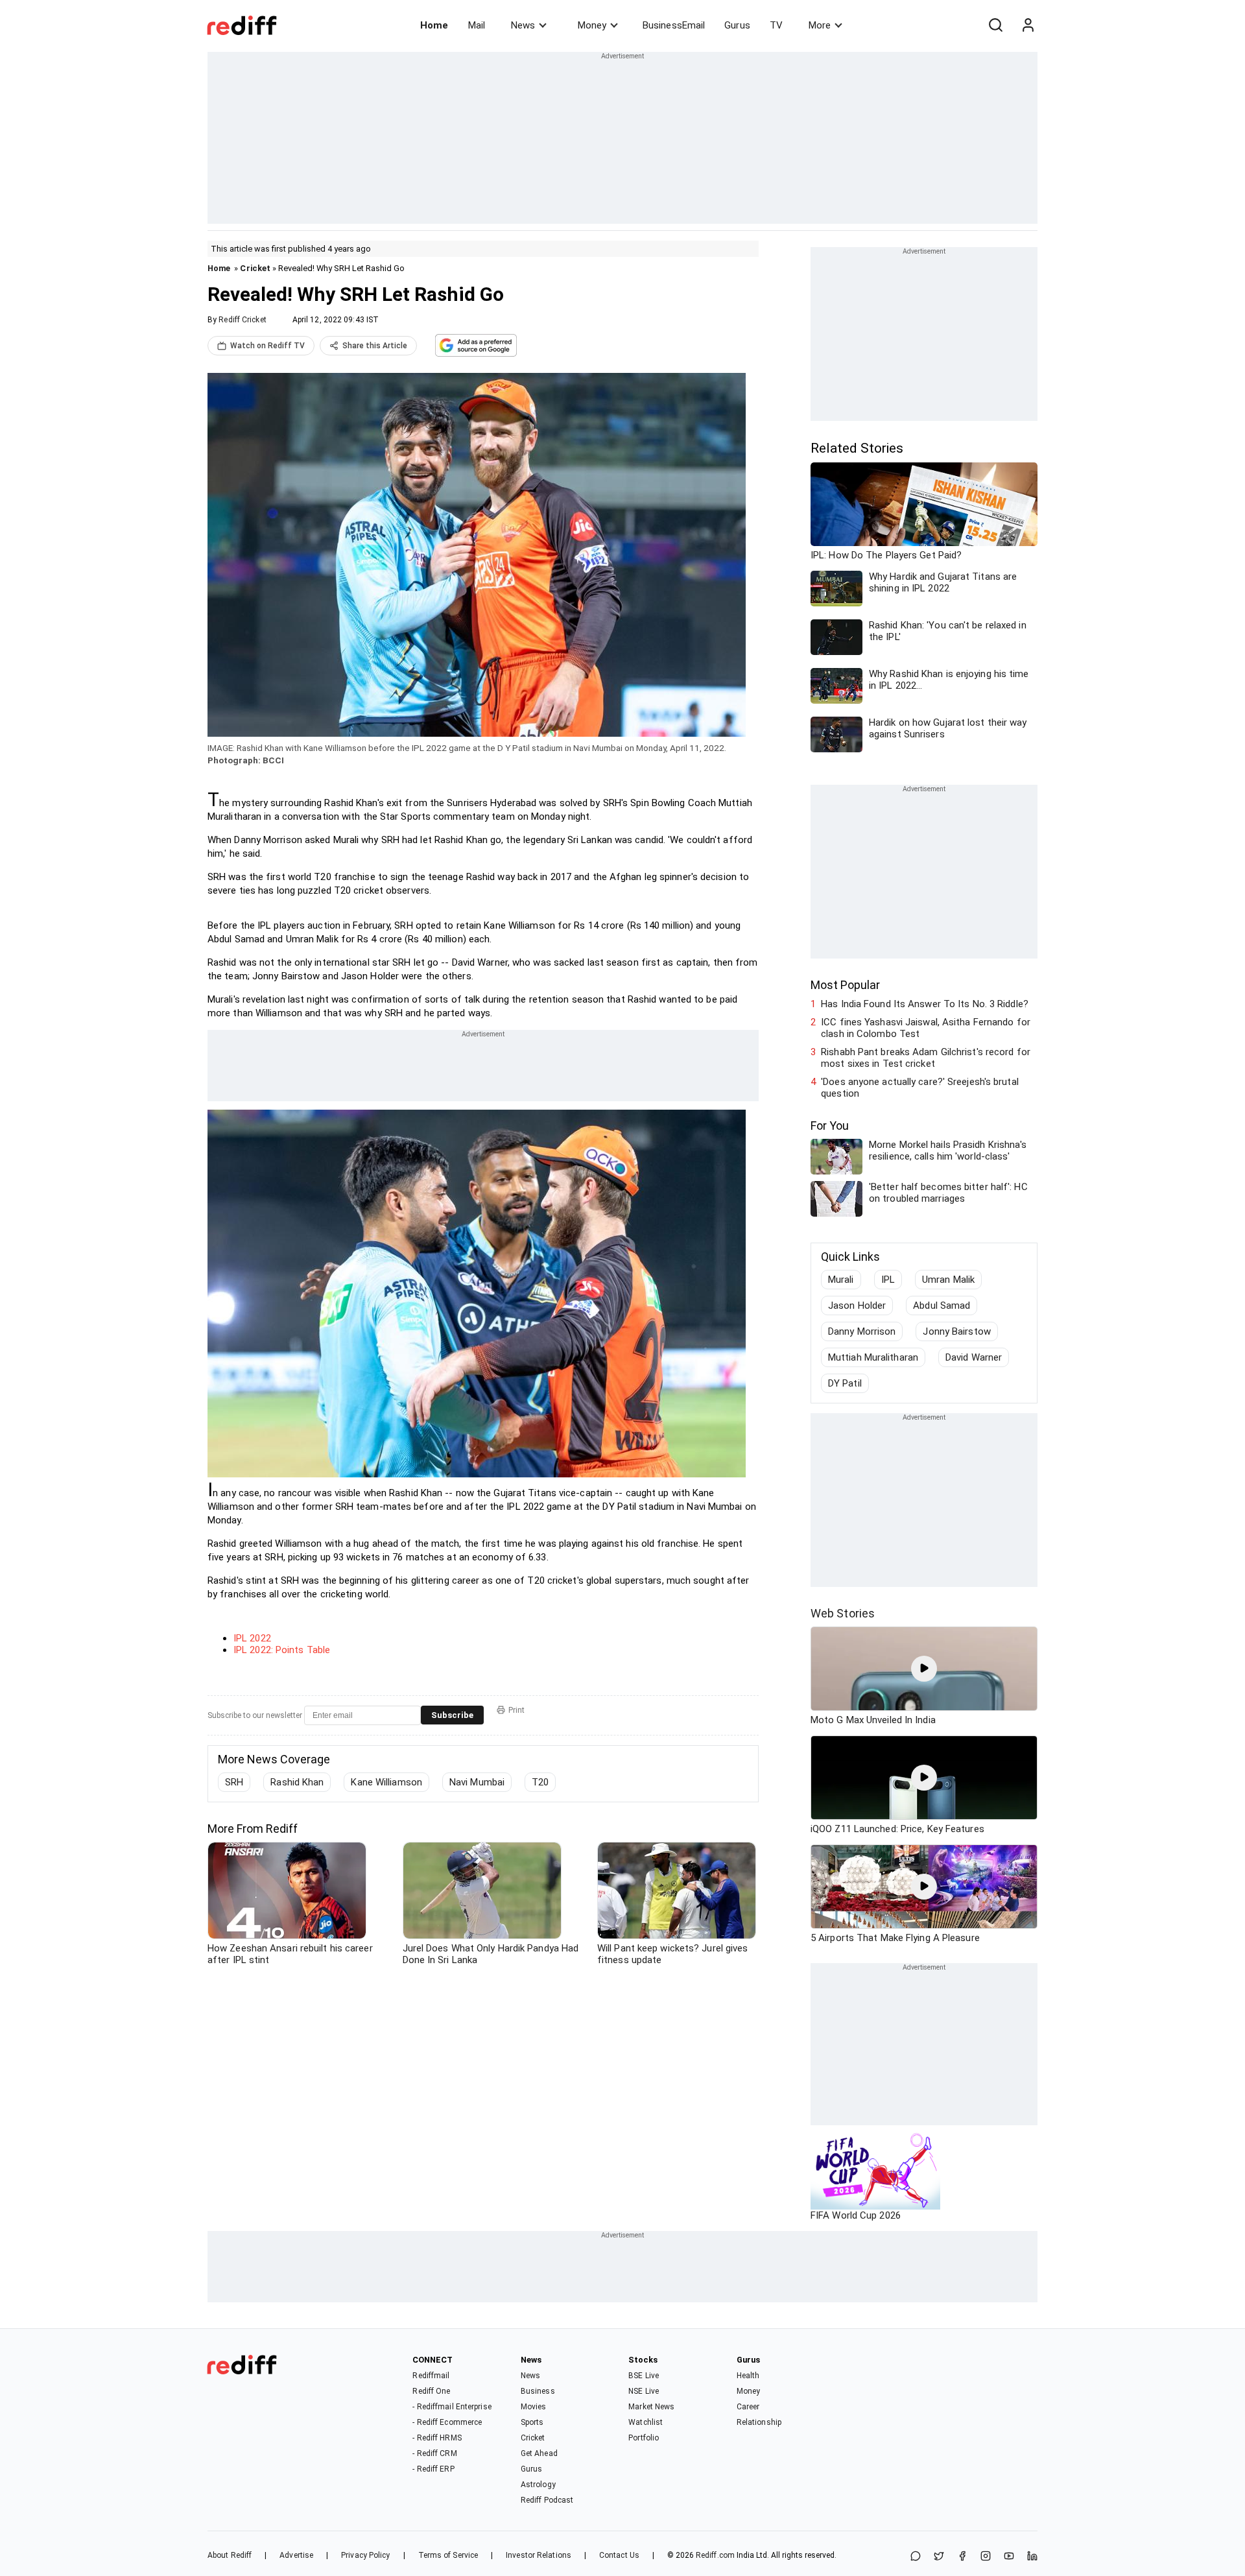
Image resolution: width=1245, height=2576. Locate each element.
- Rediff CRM (434, 2453)
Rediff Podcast (547, 2500)
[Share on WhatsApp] (916, 2557)
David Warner (974, 1357)
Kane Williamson (386, 1782)
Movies (534, 2407)
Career (748, 2407)
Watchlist (646, 2422)
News (523, 25)
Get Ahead (539, 2453)
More (820, 25)
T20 (540, 1782)
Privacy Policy (365, 2555)
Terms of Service (448, 2555)
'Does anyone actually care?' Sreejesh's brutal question (920, 1088)
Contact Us (619, 2555)
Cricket (255, 268)
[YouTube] (1009, 2557)
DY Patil (845, 1383)
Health (748, 2376)
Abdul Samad (942, 1306)
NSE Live (644, 2391)
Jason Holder (857, 1306)
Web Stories (843, 1613)
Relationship (759, 2422)
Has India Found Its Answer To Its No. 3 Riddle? (925, 1004)
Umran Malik (948, 1280)
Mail (477, 25)
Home (434, 25)
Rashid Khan (297, 1782)
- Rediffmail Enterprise (452, 2407)
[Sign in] (1028, 25)
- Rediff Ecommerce (447, 2422)
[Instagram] (986, 2557)
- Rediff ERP (433, 2469)
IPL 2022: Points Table (282, 1650)
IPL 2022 (252, 1638)
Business (538, 2391)
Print (516, 1710)
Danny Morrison (862, 1331)
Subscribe (452, 1715)
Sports (532, 2422)
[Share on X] (939, 2557)
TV (776, 25)
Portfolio (644, 2438)
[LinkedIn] (1032, 2557)
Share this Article (375, 346)
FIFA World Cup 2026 (856, 2215)
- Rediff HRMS (437, 2438)
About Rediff (230, 2555)
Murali (841, 1280)
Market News (651, 2407)
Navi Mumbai (477, 1782)
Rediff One (431, 2391)
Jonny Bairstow (956, 1331)
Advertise (296, 2555)
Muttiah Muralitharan (873, 1357)
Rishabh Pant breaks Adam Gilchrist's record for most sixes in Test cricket (926, 1058)
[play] (924, 1669)
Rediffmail (431, 2376)
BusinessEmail (674, 25)
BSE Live (644, 2376)
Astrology (538, 2485)
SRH (234, 1782)
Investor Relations (539, 2555)
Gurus (737, 25)
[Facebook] (962, 2557)
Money (592, 25)
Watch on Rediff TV (267, 346)
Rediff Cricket (242, 320)
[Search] (995, 25)
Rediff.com (715, 2555)
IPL (888, 1280)
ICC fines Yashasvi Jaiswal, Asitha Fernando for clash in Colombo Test (926, 1028)
